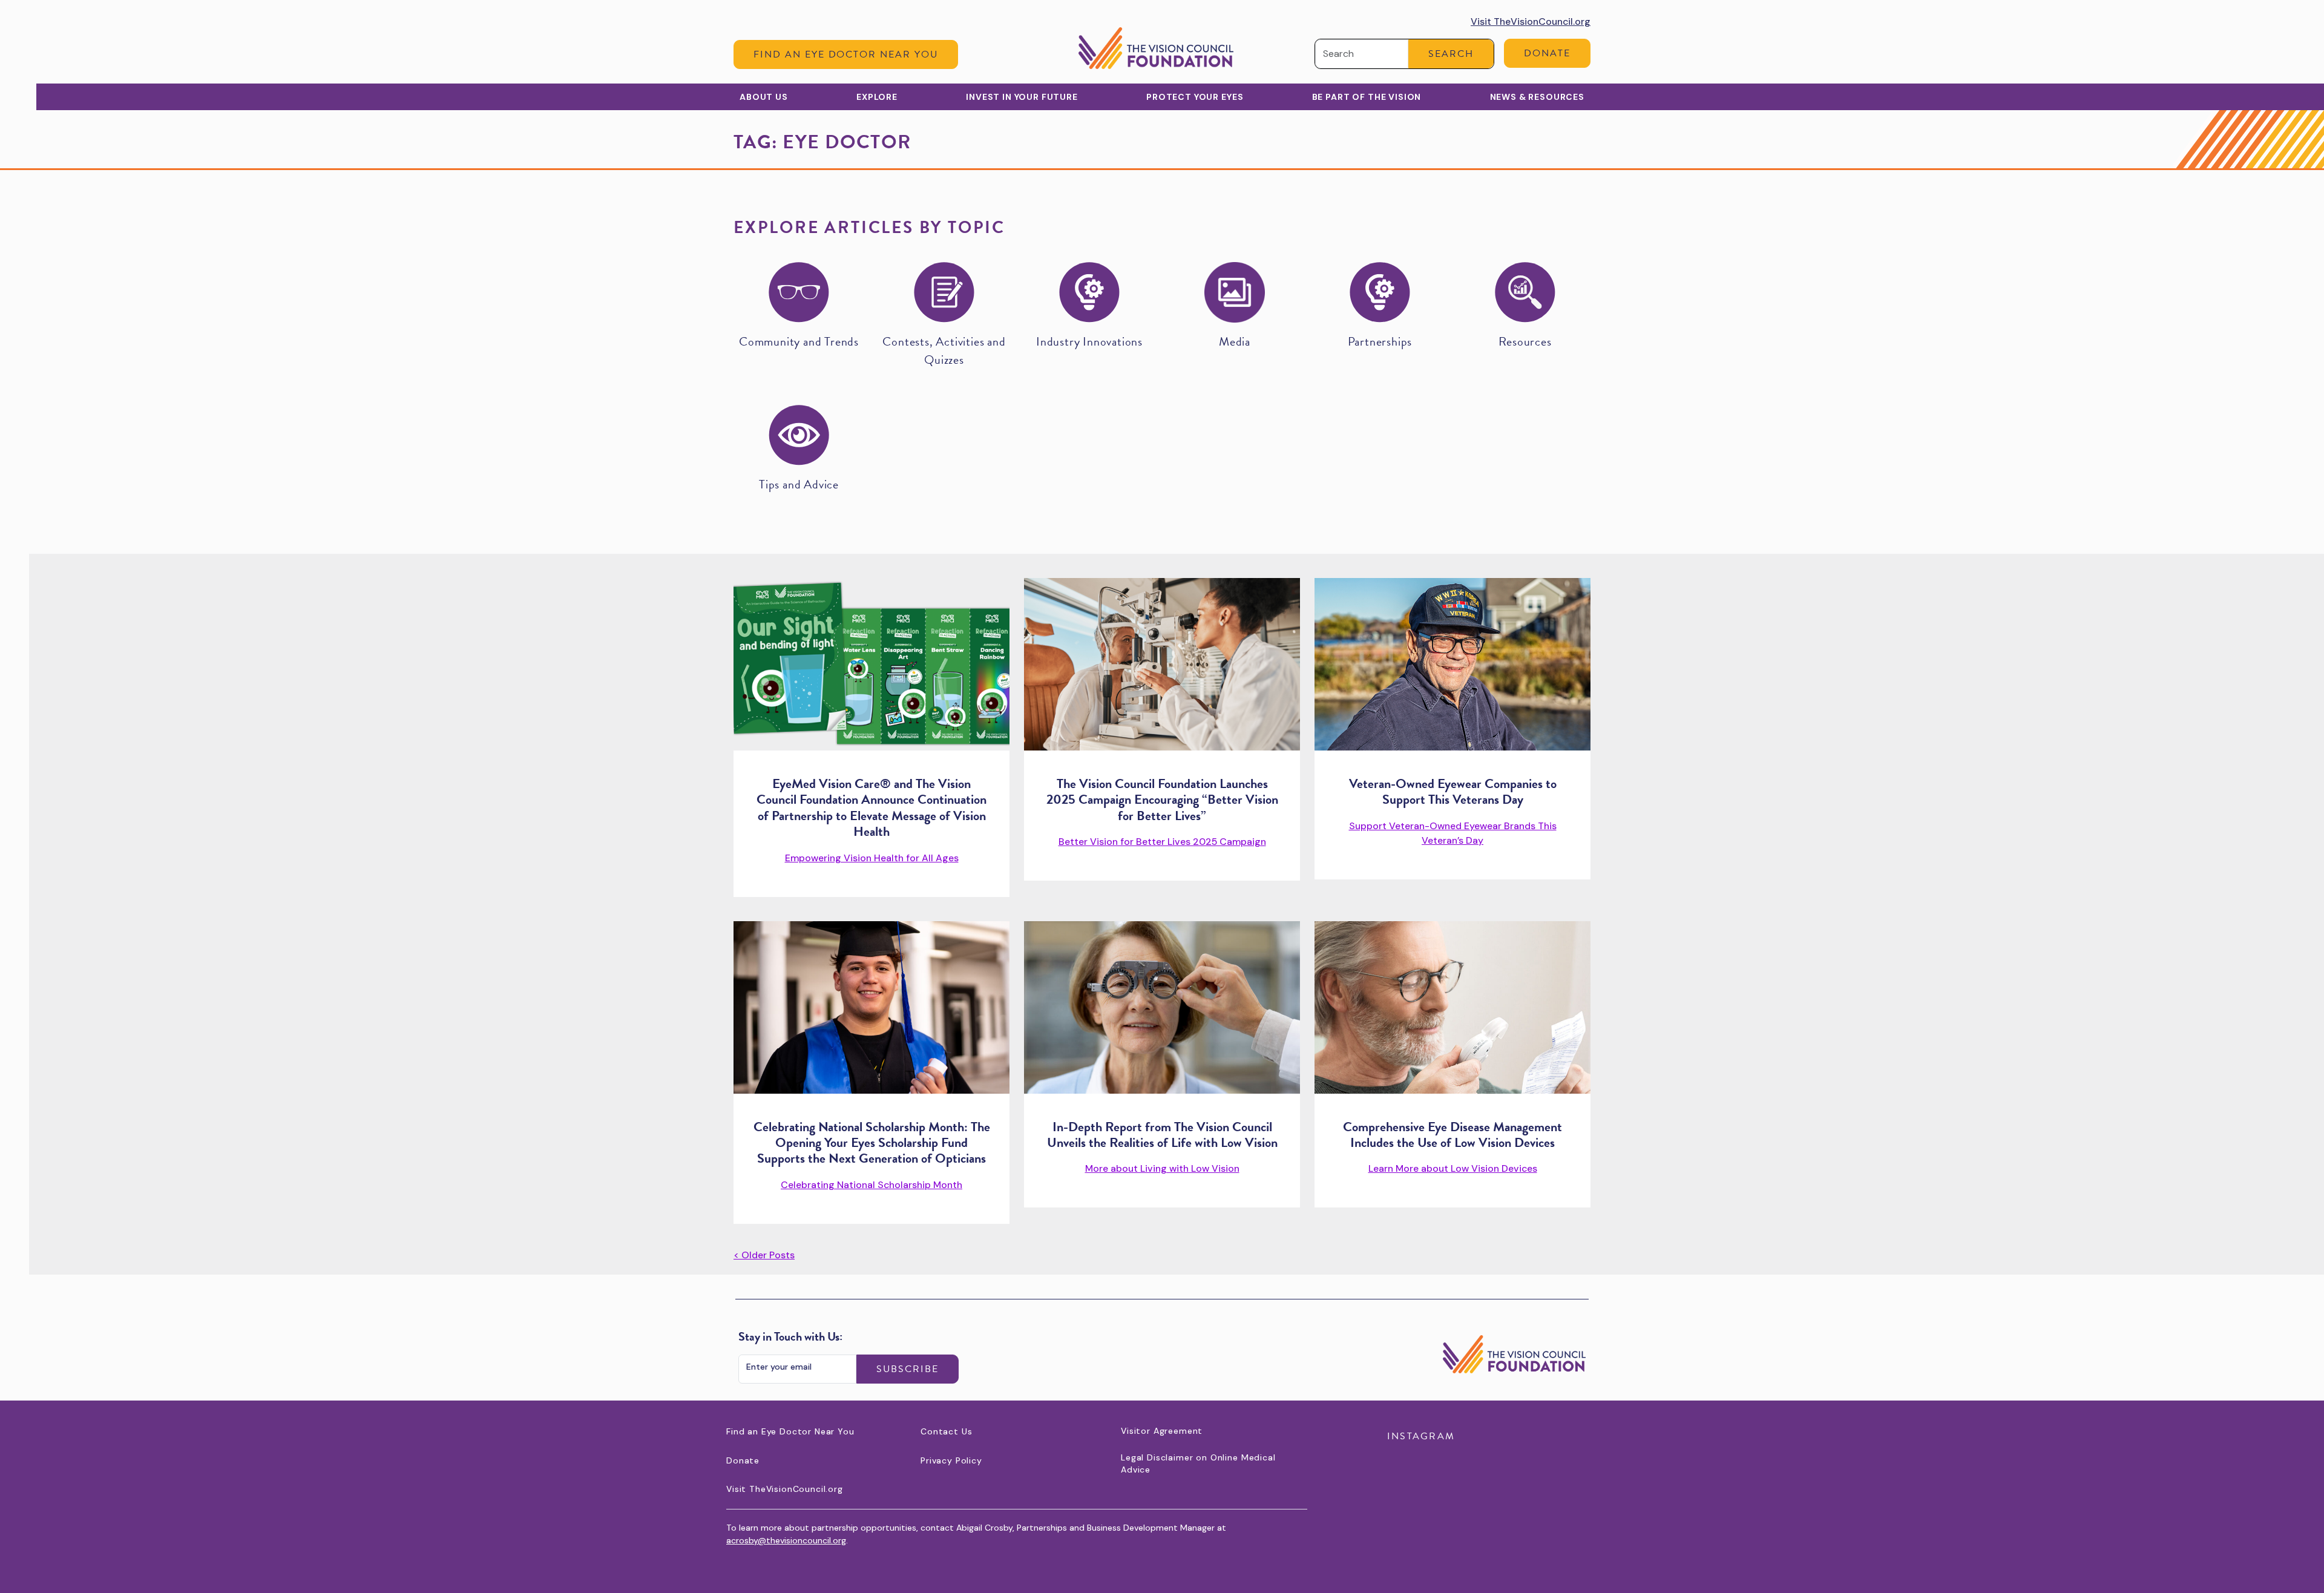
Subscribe (908, 1369)
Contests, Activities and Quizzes (944, 350)
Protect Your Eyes (1195, 97)
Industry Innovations (1089, 341)
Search (1451, 54)
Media (1235, 341)
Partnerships (1380, 341)
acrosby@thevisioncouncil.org (786, 1540)
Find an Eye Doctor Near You (846, 54)
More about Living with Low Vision (1162, 1168)
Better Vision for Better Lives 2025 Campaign (1162, 842)
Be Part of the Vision (1367, 97)
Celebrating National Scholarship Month (871, 1185)
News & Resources (1537, 97)
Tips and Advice (799, 484)
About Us (764, 97)
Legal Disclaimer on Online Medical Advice (1198, 1463)
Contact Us (946, 1431)
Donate (1547, 53)
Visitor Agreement (1162, 1431)
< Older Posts (764, 1255)
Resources (1525, 341)
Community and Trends (799, 341)
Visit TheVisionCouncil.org (1531, 21)
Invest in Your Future (1022, 97)
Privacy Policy (951, 1460)
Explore (877, 97)
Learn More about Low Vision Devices (1453, 1168)
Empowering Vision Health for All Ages (872, 858)
